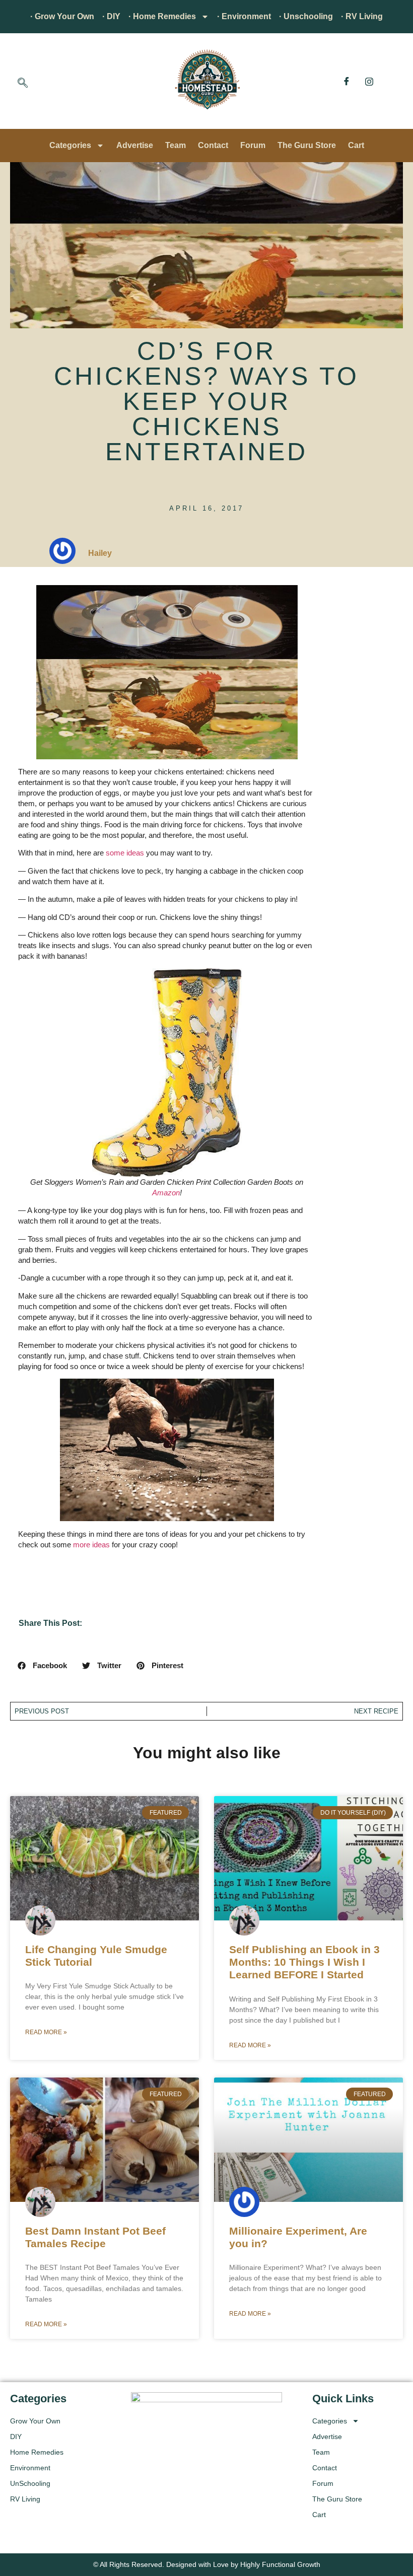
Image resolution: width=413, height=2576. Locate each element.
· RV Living (362, 16)
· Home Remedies (162, 16)
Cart (356, 145)
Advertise (135, 145)
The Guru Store (307, 145)
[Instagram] (369, 81)
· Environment (244, 16)
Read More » (46, 2032)
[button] (23, 84)
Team (176, 145)
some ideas (125, 853)
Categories (70, 145)
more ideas (91, 1545)
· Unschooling (306, 16)
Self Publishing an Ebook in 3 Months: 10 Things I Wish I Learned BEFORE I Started (304, 1962)
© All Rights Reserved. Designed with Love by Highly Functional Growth (207, 2564)
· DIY (111, 16)
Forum (253, 145)
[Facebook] (347, 81)
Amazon (166, 1193)
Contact (213, 145)
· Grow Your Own (62, 16)
